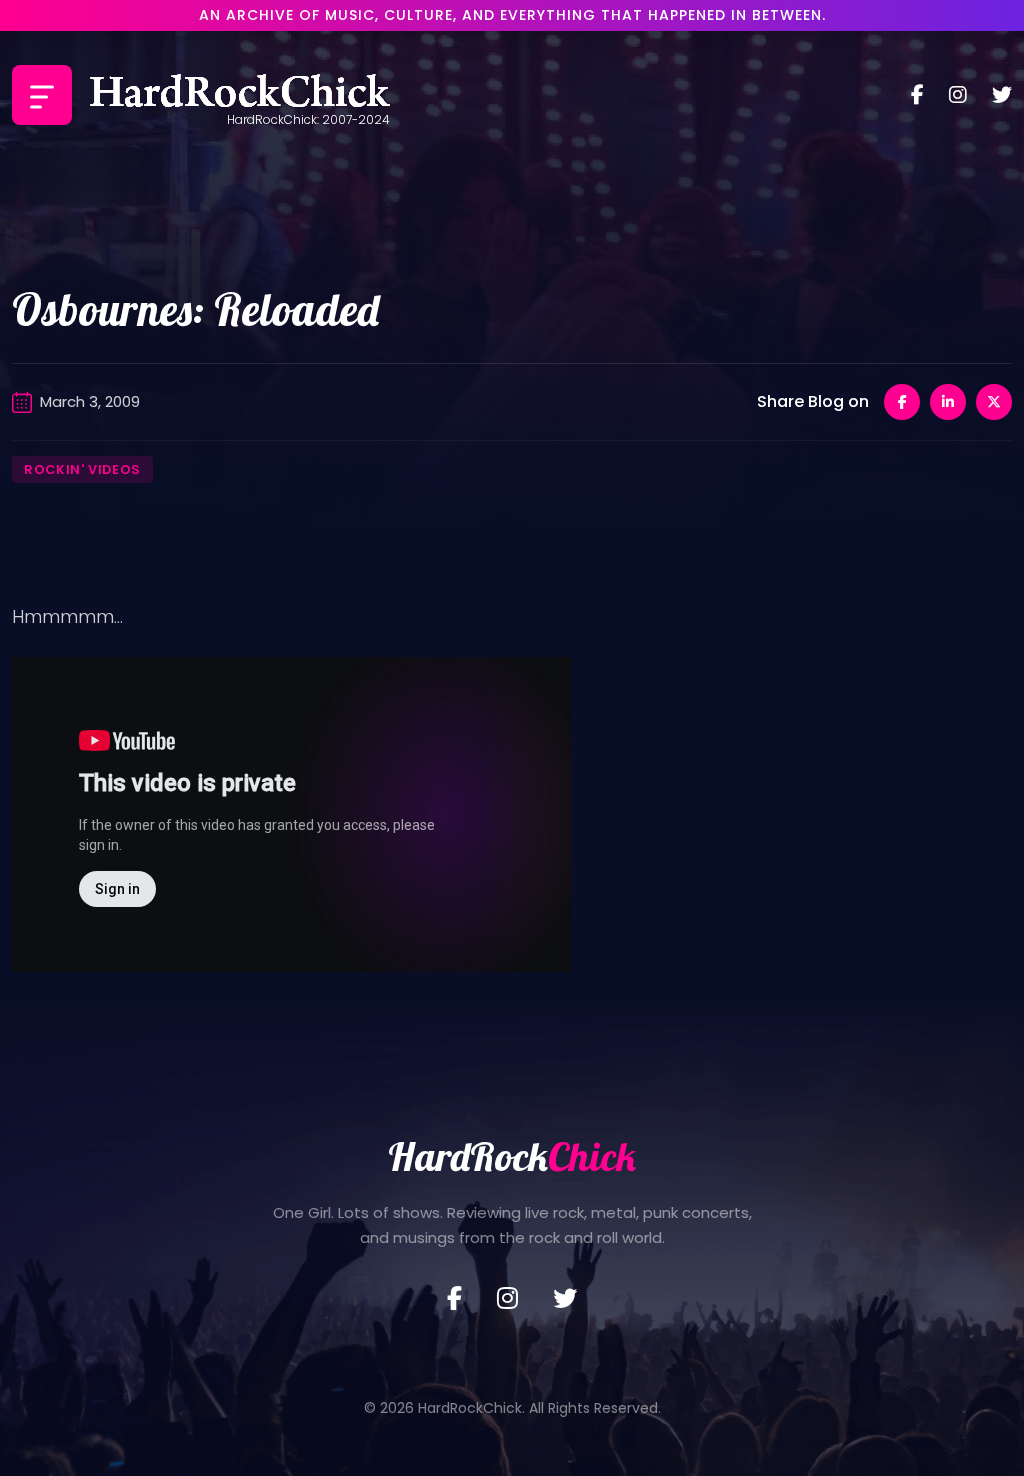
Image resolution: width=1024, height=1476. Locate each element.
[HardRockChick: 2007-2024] (240, 95)
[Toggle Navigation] (42, 95)
